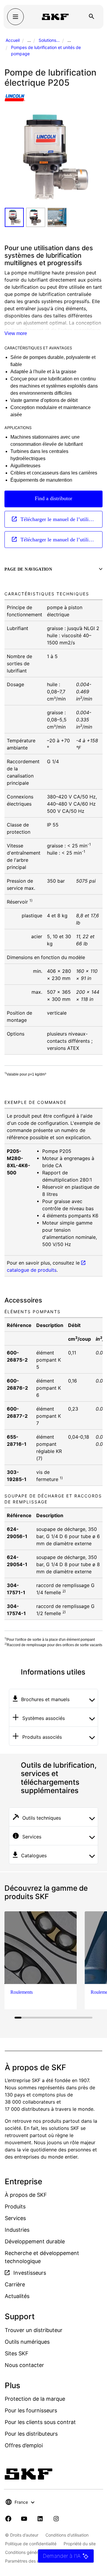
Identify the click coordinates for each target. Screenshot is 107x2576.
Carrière (15, 2284)
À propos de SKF (26, 2195)
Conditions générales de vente (35, 2552)
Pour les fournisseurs (31, 2410)
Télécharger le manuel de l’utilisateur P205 (61, 519)
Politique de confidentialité (31, 2544)
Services (15, 2218)
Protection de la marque (35, 2399)
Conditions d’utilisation (67, 2535)
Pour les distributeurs (31, 2434)
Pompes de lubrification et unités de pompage (46, 50)
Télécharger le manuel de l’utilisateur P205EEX (61, 540)
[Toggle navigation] (15, 17)
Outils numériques (27, 2342)
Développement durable (35, 2241)
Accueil (13, 40)
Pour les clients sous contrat (40, 2422)
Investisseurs (29, 2273)
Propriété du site (80, 2544)
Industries (17, 2230)
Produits (15, 2206)
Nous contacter (24, 2365)
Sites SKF (17, 2353)
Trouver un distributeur (34, 2330)
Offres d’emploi (24, 2445)
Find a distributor (53, 498)
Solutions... (49, 40)
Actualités (17, 2296)
